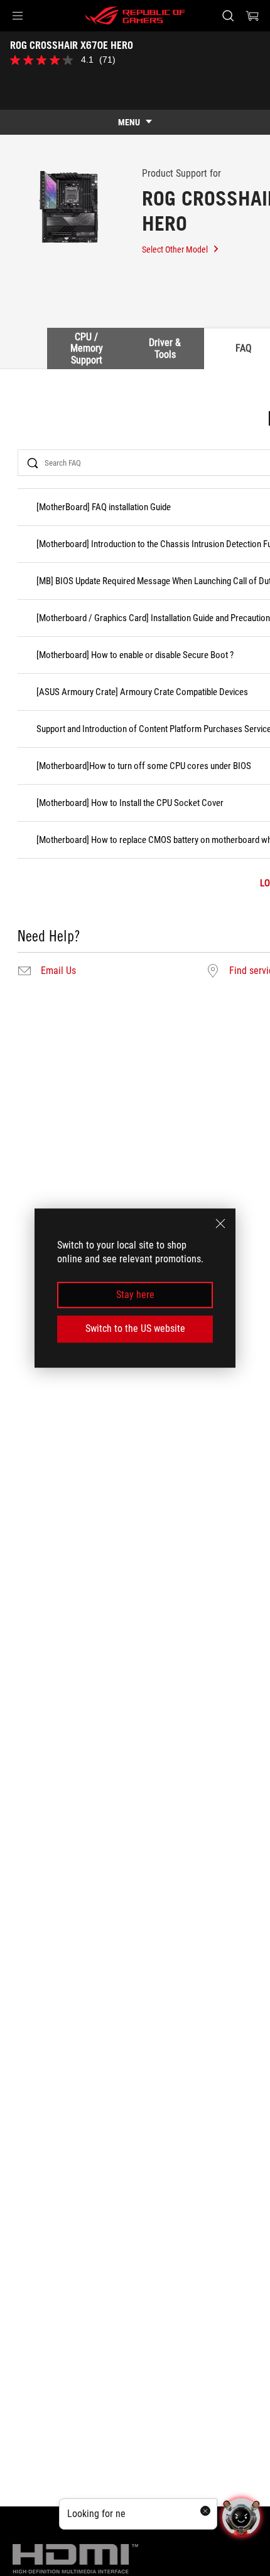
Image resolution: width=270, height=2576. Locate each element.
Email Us (58, 971)
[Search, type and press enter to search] (228, 16)
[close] (220, 1223)
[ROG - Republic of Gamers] (135, 16)
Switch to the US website (135, 1328)
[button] (18, 16)
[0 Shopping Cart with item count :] (252, 16)
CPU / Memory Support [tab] (87, 348)
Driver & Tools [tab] (165, 348)
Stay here (135, 1295)
